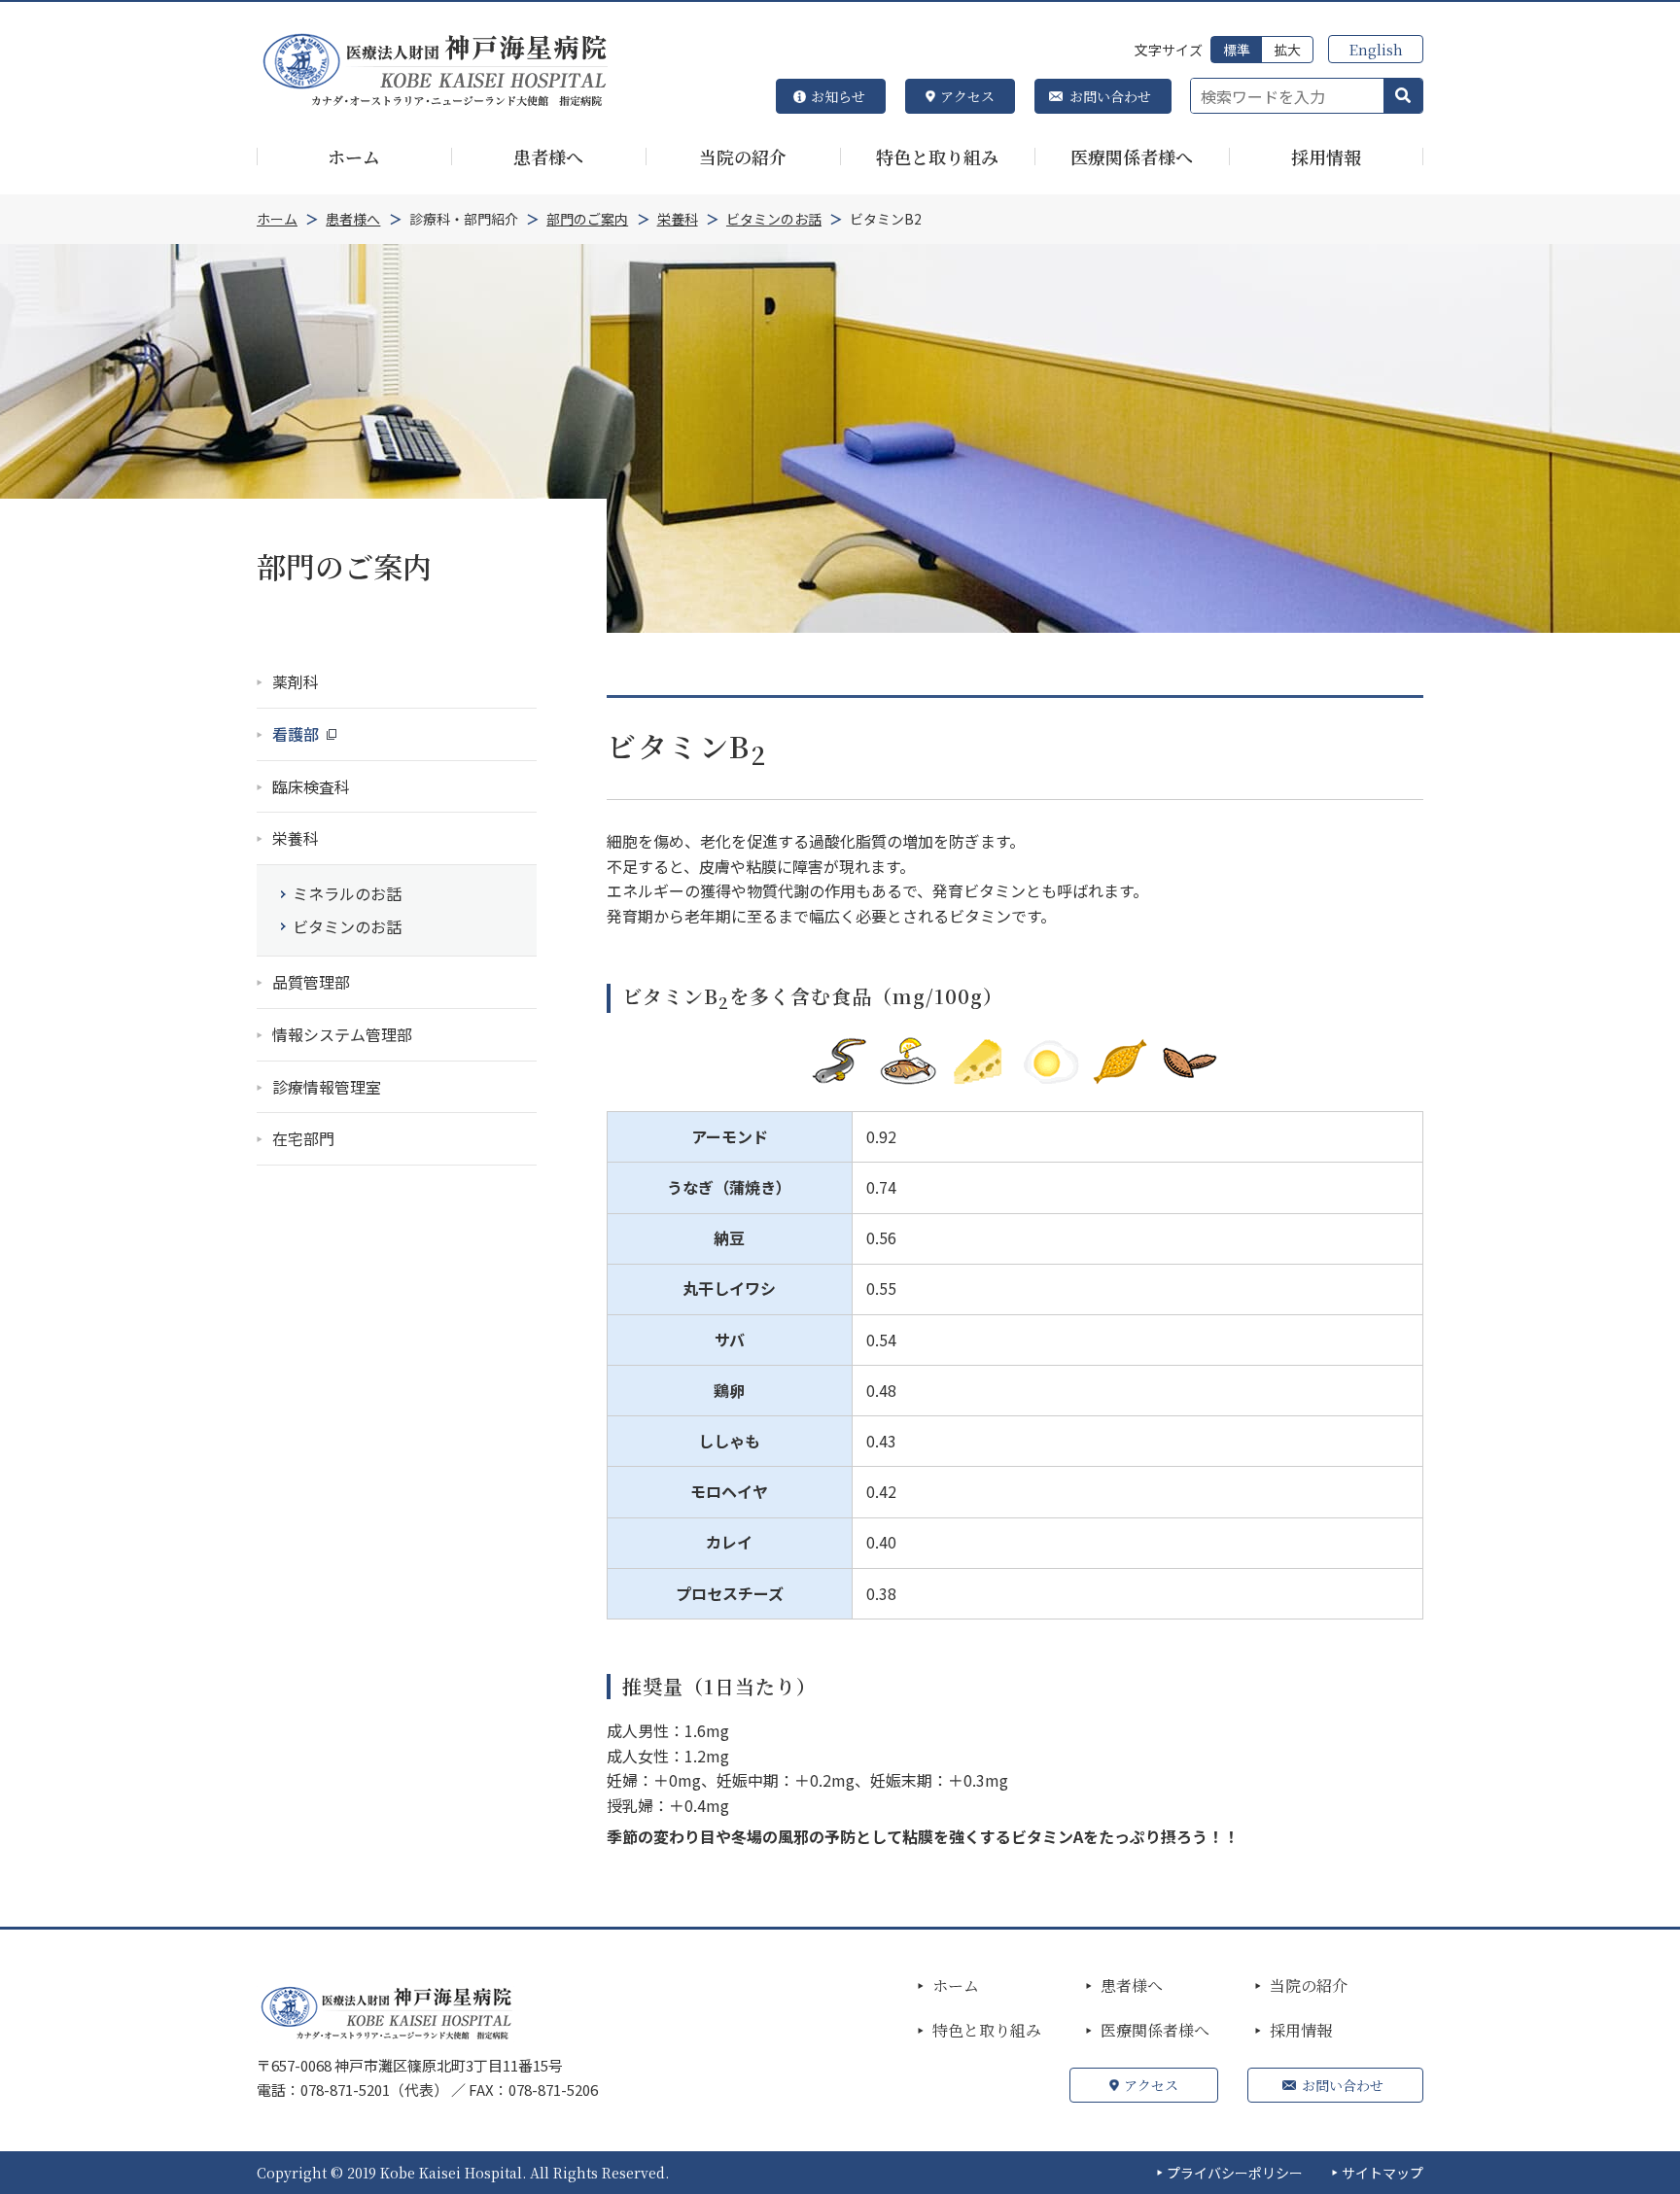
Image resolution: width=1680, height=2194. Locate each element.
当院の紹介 (1309, 1986)
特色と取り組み (987, 2031)
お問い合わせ (1110, 96)
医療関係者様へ (1155, 2031)
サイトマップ (1382, 2173)
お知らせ (838, 96)
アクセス (967, 96)
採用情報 (1301, 2031)
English (1376, 49)
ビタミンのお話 (347, 926)
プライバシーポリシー (1235, 2173)
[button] (1403, 96)
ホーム (956, 1986)
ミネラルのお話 (347, 893)
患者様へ (1132, 1986)
